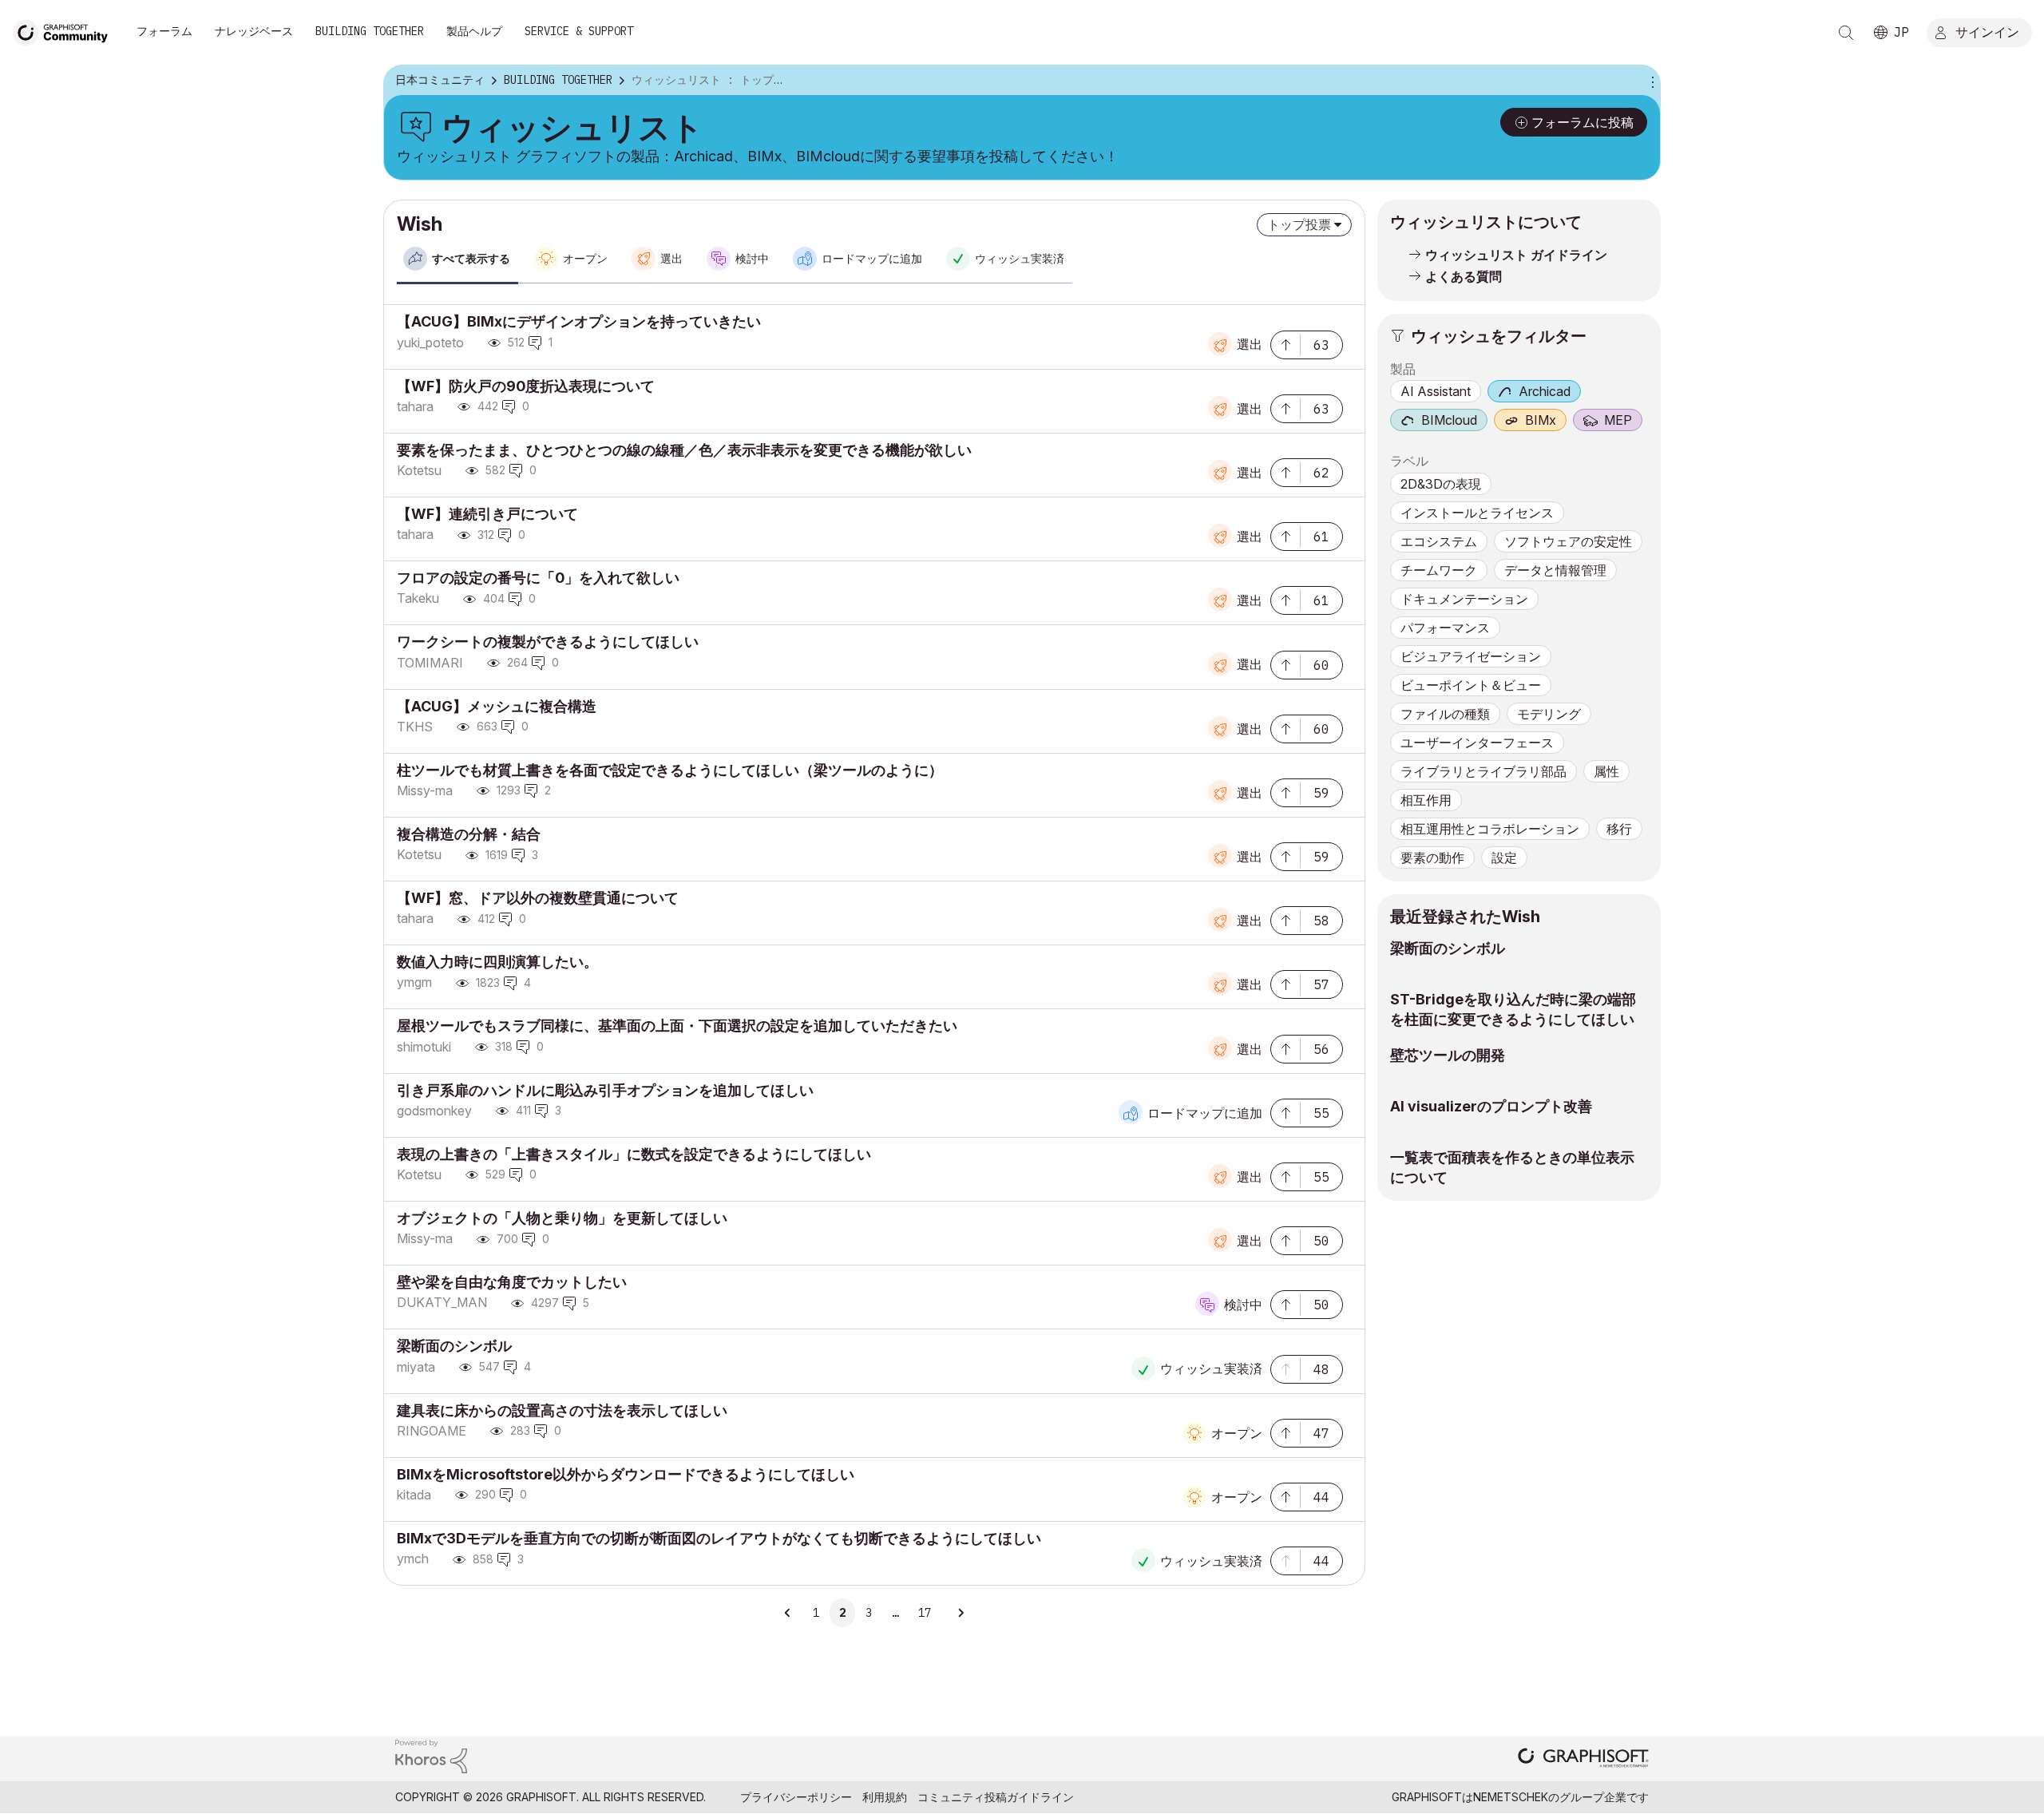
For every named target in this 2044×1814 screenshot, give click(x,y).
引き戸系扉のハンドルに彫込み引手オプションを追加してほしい (605, 1090)
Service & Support (579, 31)
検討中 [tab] (752, 259)
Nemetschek (1511, 1797)
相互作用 (1426, 800)
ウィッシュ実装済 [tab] (1020, 259)
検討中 (1243, 1305)
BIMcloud (1449, 420)
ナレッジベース (254, 31)
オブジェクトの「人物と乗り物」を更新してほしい (562, 1218)
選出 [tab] (671, 259)
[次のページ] (961, 1613)
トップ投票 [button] (1299, 224)
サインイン (1987, 31)
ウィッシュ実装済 (1211, 1368)
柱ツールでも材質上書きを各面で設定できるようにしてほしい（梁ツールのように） (670, 770)
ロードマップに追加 (1205, 1113)
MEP (1618, 420)
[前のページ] (788, 1613)
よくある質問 (1464, 276)
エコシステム (1439, 541)
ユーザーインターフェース (1477, 743)
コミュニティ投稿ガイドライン (996, 1797)
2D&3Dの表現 (1441, 484)
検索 (1846, 33)
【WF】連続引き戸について (487, 514)
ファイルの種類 (1445, 714)
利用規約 (885, 1797)
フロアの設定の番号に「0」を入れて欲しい (538, 578)
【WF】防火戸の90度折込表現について (526, 386)
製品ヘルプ (474, 31)
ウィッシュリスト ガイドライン (1516, 255)
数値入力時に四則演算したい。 (497, 962)
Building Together (370, 31)
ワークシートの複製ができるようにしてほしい (548, 642)
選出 (1250, 344)
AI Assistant (1436, 391)
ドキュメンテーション (1464, 599)
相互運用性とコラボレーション (1490, 829)
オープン (1237, 1433)
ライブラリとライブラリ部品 (1483, 771)
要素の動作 (1432, 857)
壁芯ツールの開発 (1448, 1055)
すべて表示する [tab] (471, 259)
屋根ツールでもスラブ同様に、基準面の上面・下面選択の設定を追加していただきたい (677, 1026)
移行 (1619, 829)
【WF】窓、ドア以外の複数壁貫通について (538, 898)
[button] (1285, 343)
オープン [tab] (585, 259)
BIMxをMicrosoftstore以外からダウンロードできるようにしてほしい (626, 1474)
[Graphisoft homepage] (1583, 1759)
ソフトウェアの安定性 (1568, 541)
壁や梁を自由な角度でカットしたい (512, 1282)
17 (925, 1613)
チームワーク (1439, 570)
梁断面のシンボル (454, 1346)
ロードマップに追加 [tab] (872, 259)
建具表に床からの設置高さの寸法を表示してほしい (562, 1410)
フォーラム (164, 31)
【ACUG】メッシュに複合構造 (497, 706)
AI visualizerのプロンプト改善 (1491, 1106)
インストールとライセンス (1477, 513)
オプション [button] (1650, 81)
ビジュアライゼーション (1471, 656)
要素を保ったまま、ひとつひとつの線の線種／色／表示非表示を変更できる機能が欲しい (684, 450)
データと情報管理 (1555, 570)
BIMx (1541, 420)
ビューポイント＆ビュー (1471, 685)
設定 (1504, 857)
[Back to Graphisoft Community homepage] (65, 31)
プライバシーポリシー (796, 1797)
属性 (1606, 771)
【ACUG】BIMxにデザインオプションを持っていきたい (579, 321)
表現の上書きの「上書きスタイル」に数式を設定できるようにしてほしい (634, 1154)
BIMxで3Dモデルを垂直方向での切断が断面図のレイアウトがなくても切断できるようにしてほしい (719, 1538)
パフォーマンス (1445, 628)
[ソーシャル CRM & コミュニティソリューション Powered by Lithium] (431, 1755)
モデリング (1549, 714)
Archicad (1545, 391)
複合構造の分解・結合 (469, 834)
